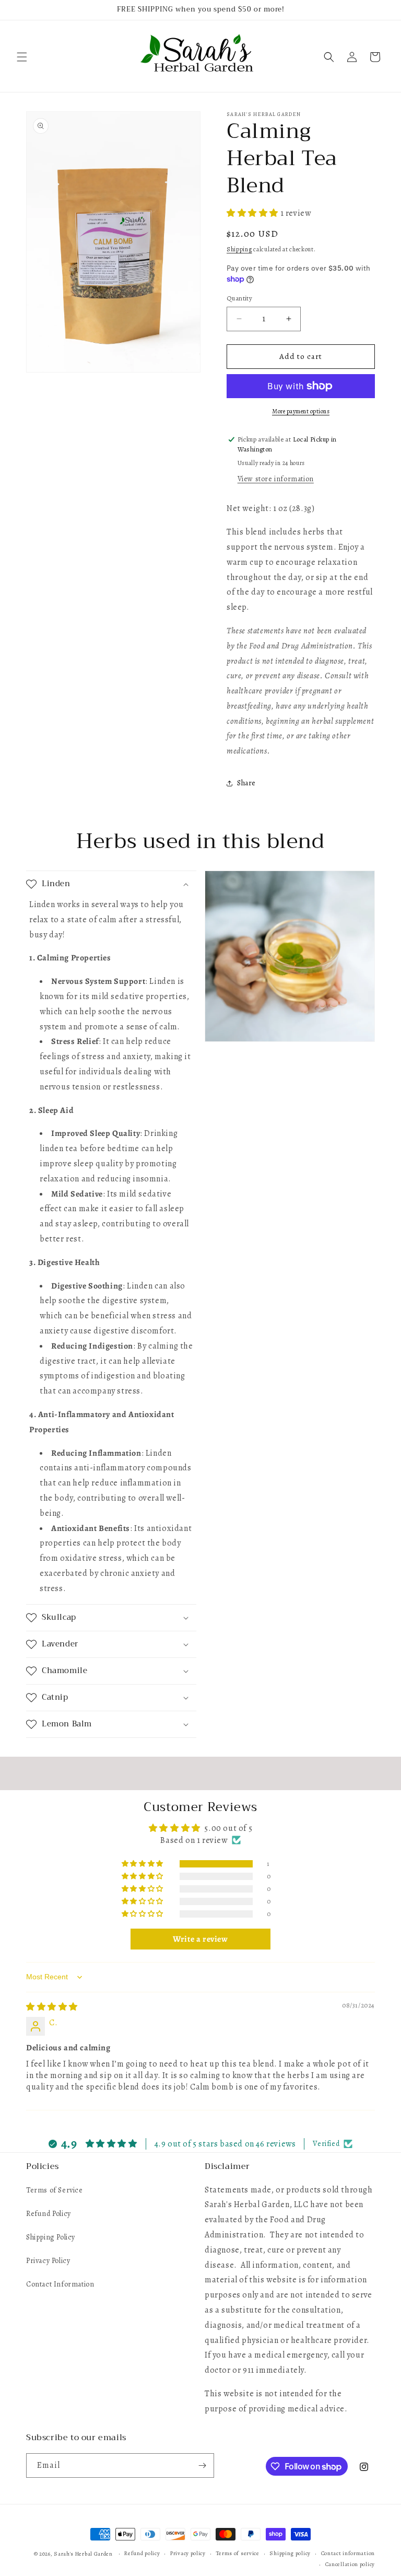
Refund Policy (49, 2214)
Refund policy (142, 2553)
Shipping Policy (51, 2237)
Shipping (239, 249)
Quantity (239, 298)
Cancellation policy (350, 2564)
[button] (22, 57)
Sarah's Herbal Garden (83, 2554)
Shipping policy (290, 2553)
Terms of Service (55, 2190)
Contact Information (60, 2284)
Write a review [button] (200, 1939)
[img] (52, 2007)
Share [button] (246, 783)
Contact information (348, 2553)
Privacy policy (188, 2553)
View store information (276, 479)
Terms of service (238, 2553)
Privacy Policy (48, 2261)
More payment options (301, 411)
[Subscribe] (202, 2465)
